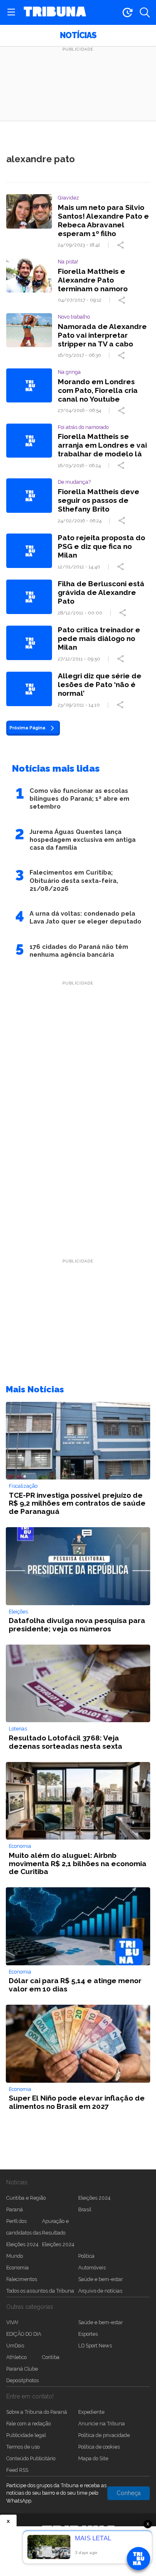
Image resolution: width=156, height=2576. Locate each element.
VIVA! (12, 2322)
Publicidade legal (26, 2435)
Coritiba (51, 2357)
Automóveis (92, 2268)
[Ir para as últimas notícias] (127, 12)
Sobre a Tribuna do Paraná (37, 2412)
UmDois (15, 2346)
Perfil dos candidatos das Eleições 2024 (24, 2233)
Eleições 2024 (94, 2198)
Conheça (129, 2493)
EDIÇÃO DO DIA (24, 2334)
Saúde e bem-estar (100, 2279)
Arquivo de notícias (100, 2291)
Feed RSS (17, 2470)
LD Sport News (95, 2346)
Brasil (85, 2209)
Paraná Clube (22, 2369)
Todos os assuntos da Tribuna (40, 2291)
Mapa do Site (93, 2458)
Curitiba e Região (26, 2198)
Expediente (91, 2412)
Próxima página (27, 728)
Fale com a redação (28, 2424)
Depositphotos (22, 2380)
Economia (17, 2268)
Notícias (78, 35)
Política (86, 2256)
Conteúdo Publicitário (31, 2458)
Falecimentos (22, 2279)
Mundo (15, 2256)
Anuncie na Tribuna (102, 2424)
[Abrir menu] (11, 12)
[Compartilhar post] (121, 245)
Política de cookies (99, 2447)
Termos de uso (23, 2447)
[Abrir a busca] (145, 12)
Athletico (16, 2357)
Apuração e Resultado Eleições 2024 (58, 2233)
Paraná (15, 2209)
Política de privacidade (104, 2435)
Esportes (88, 2334)
